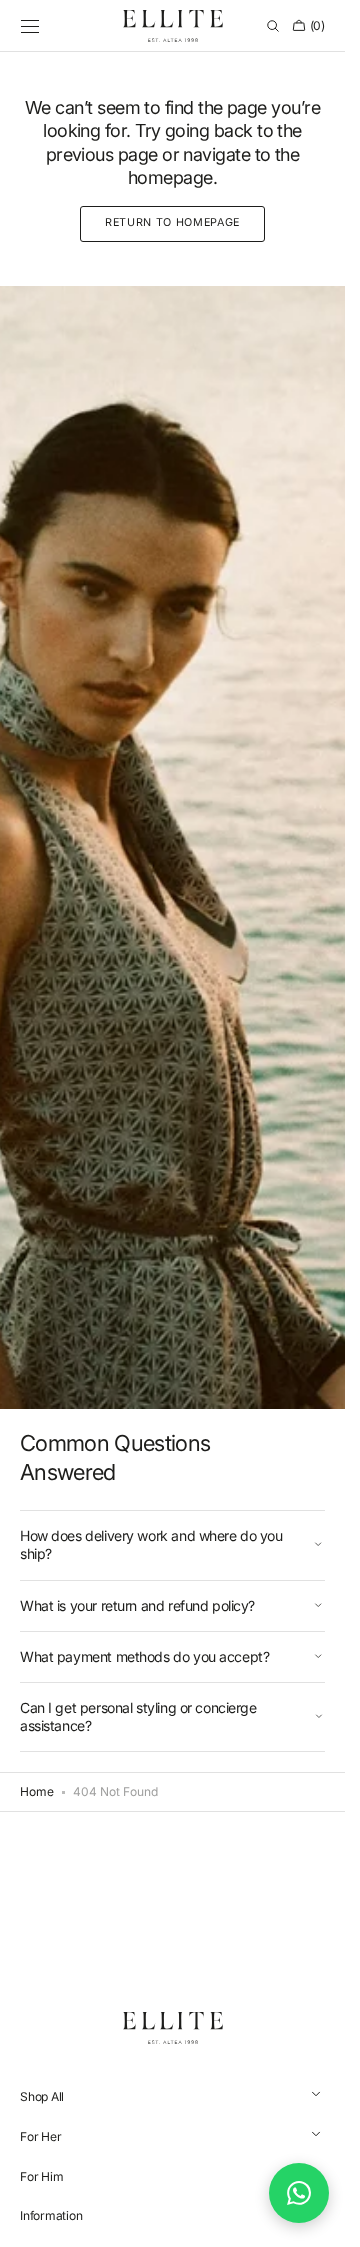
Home (37, 1791)
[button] (30, 26)
